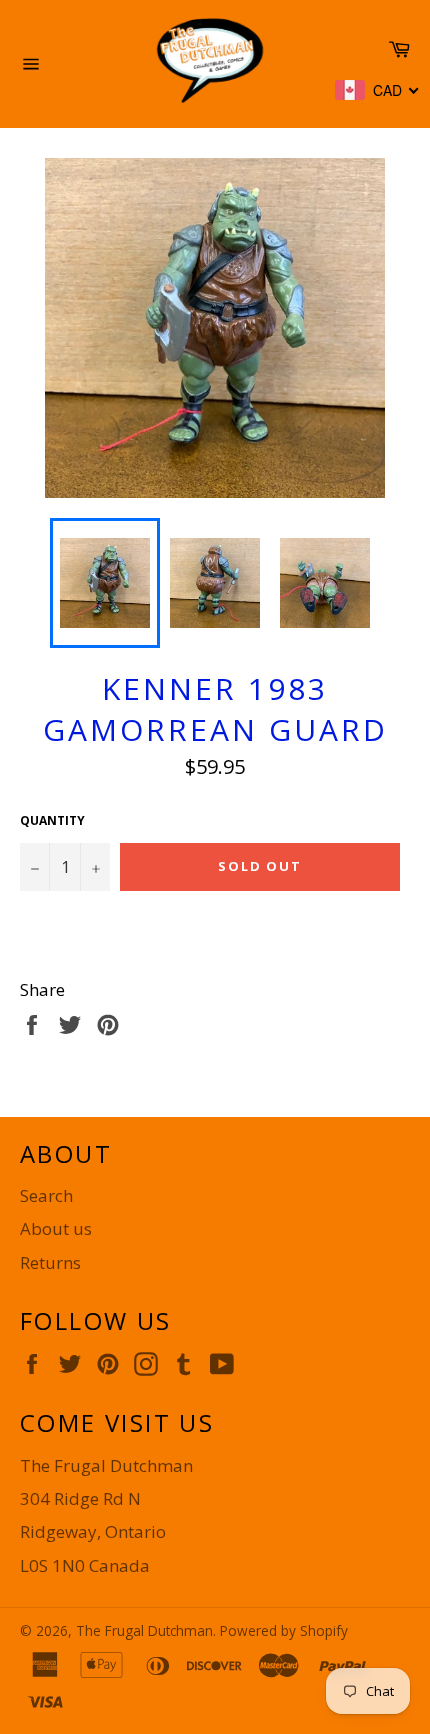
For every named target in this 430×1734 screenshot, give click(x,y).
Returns (50, 1262)
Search (46, 1195)
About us (56, 1228)
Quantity (52, 821)
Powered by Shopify (284, 1630)
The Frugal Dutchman (144, 1630)
